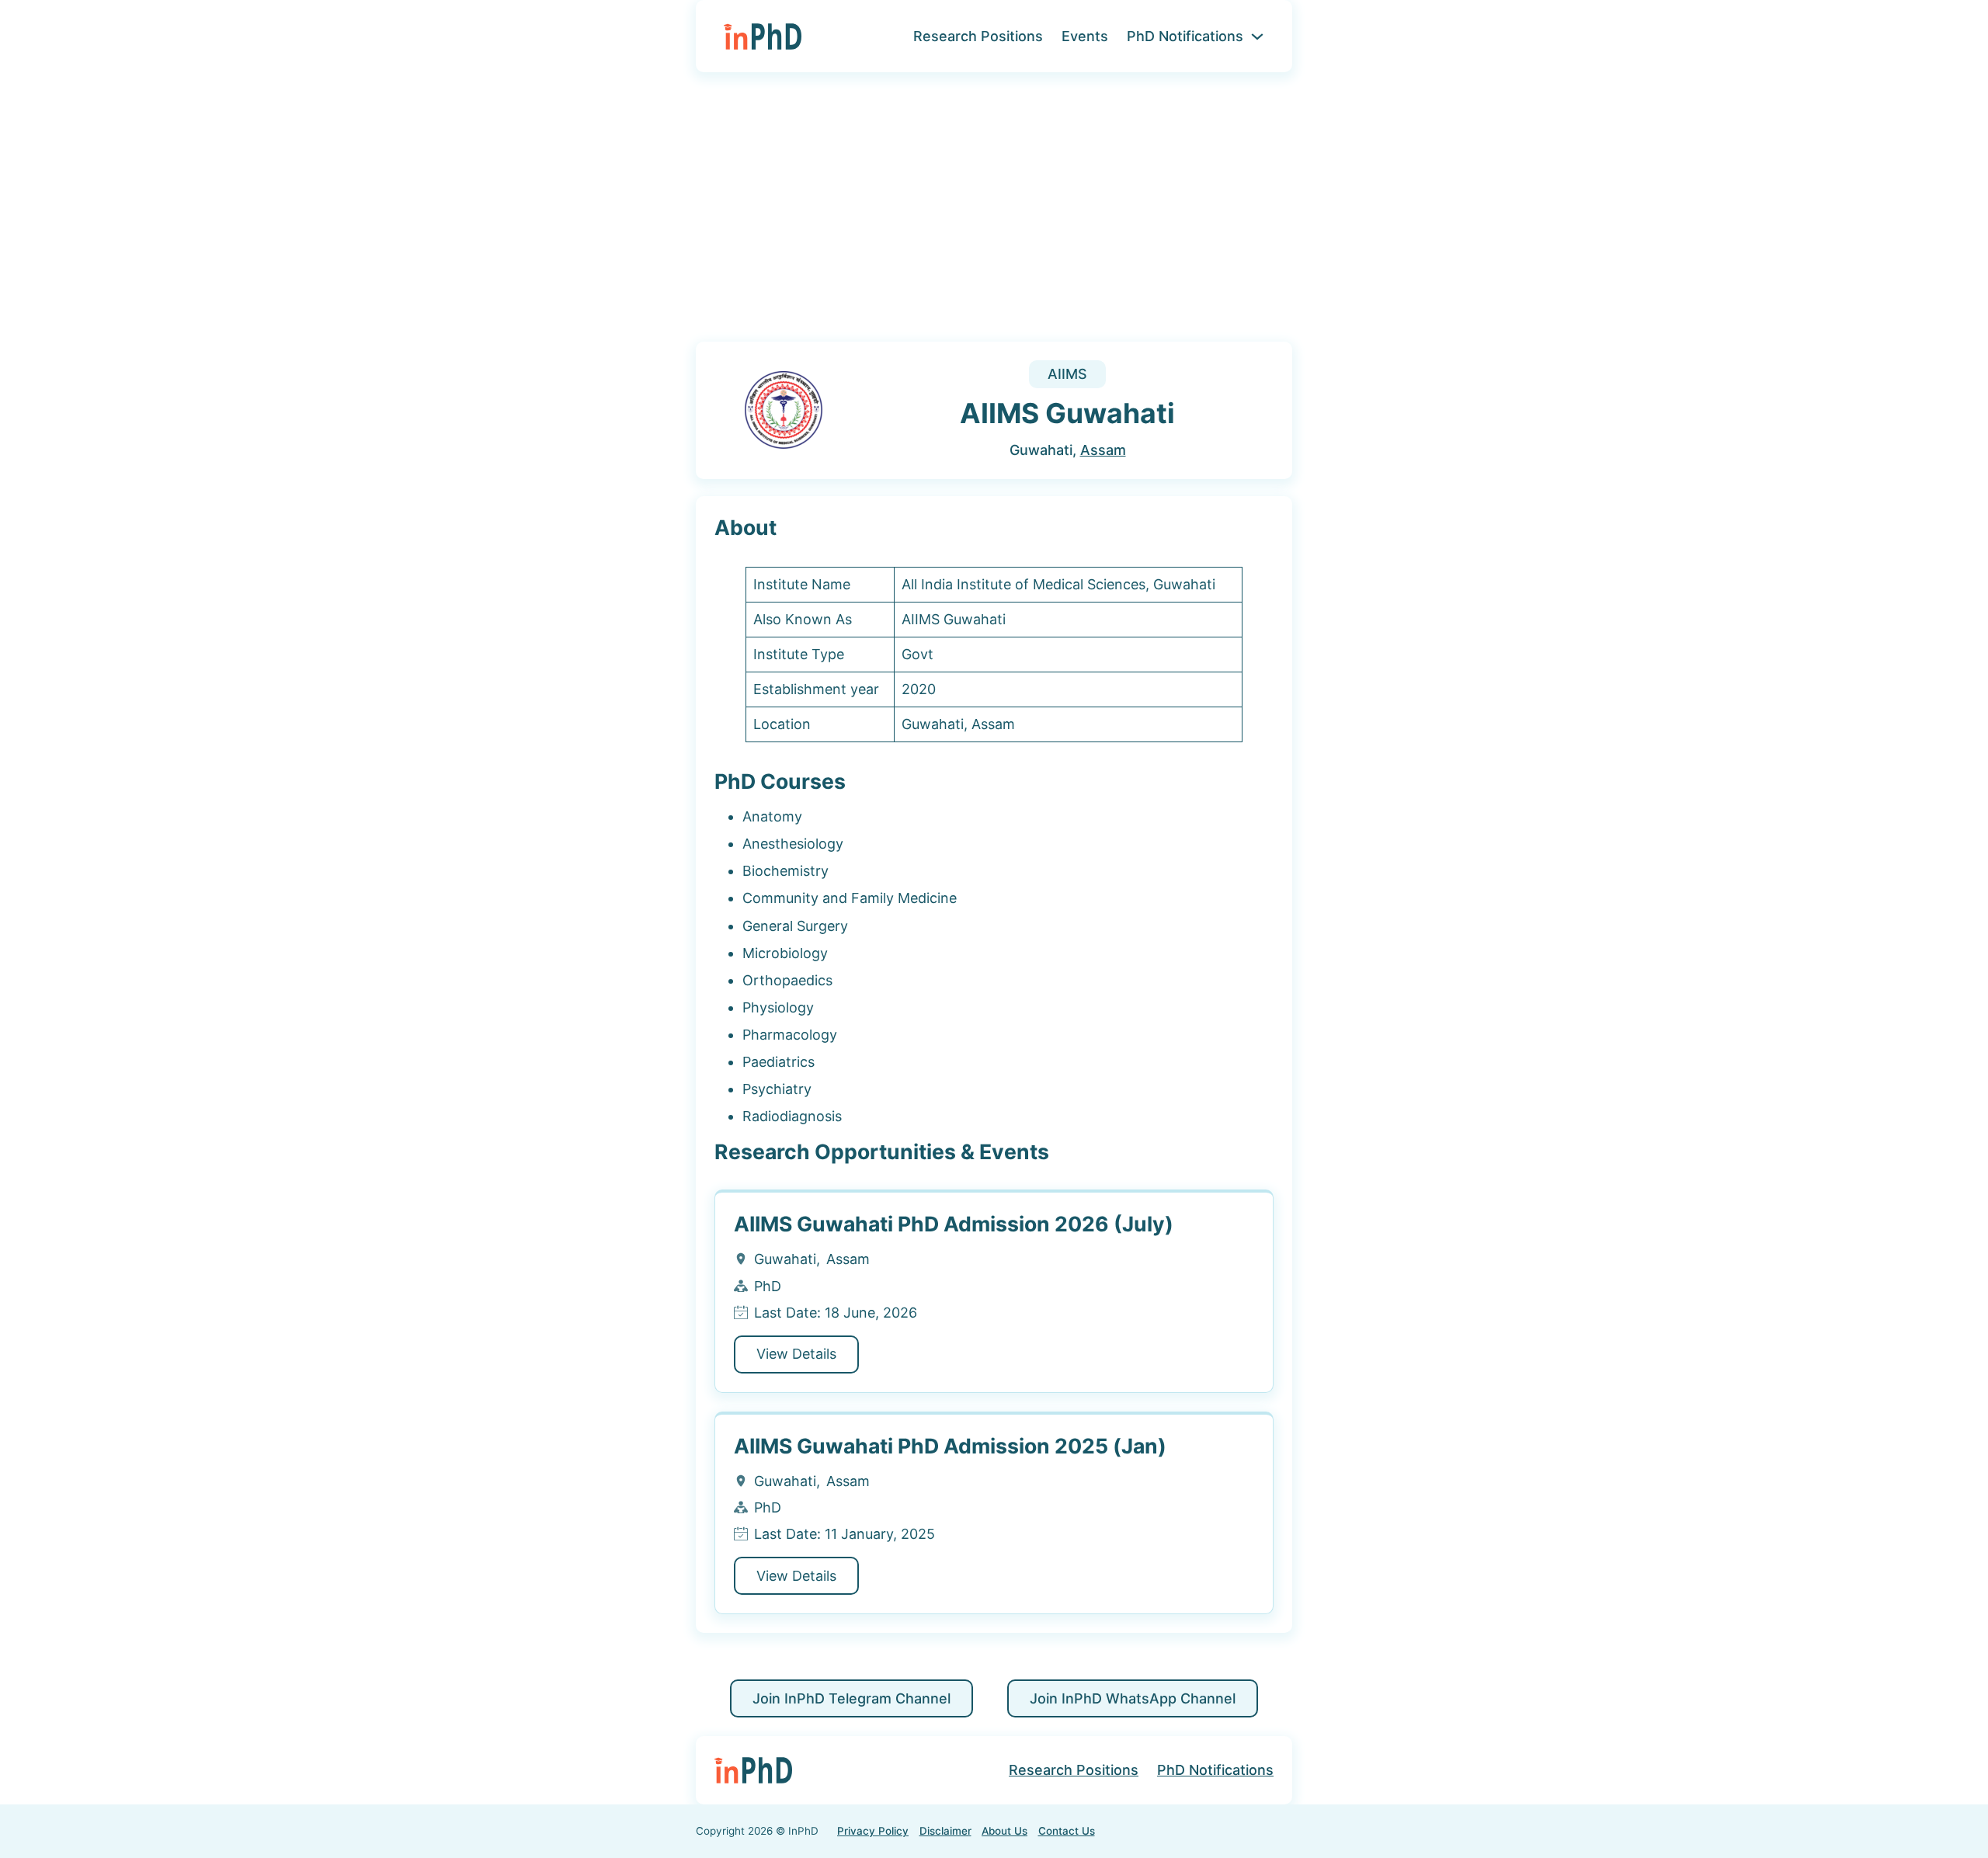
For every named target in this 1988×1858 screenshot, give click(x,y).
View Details (796, 1354)
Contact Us (1067, 1831)
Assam (1103, 450)
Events (1085, 36)
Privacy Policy (873, 1831)
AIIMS (1067, 374)
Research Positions (978, 36)
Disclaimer (945, 1831)
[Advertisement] (994, 217)
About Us (1004, 1831)
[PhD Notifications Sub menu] (1257, 36)
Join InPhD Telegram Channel (852, 1698)
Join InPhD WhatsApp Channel (1133, 1698)
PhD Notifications (1185, 36)
